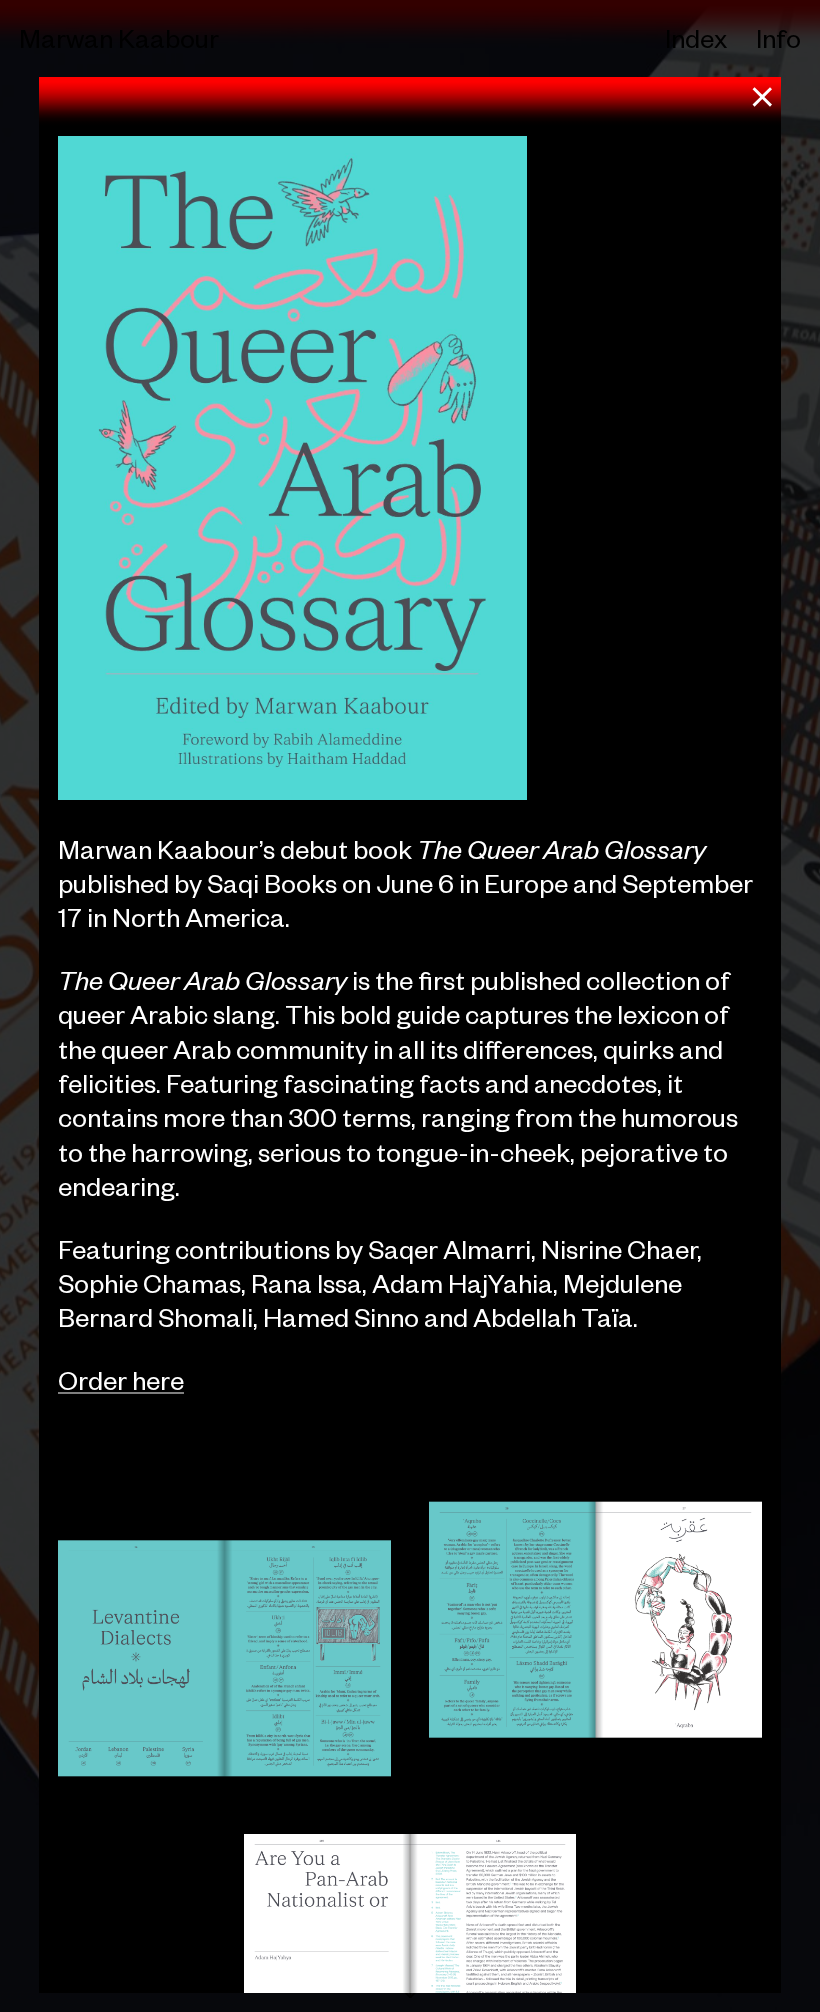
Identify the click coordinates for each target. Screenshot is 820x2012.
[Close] (761, 106)
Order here (121, 1386)
